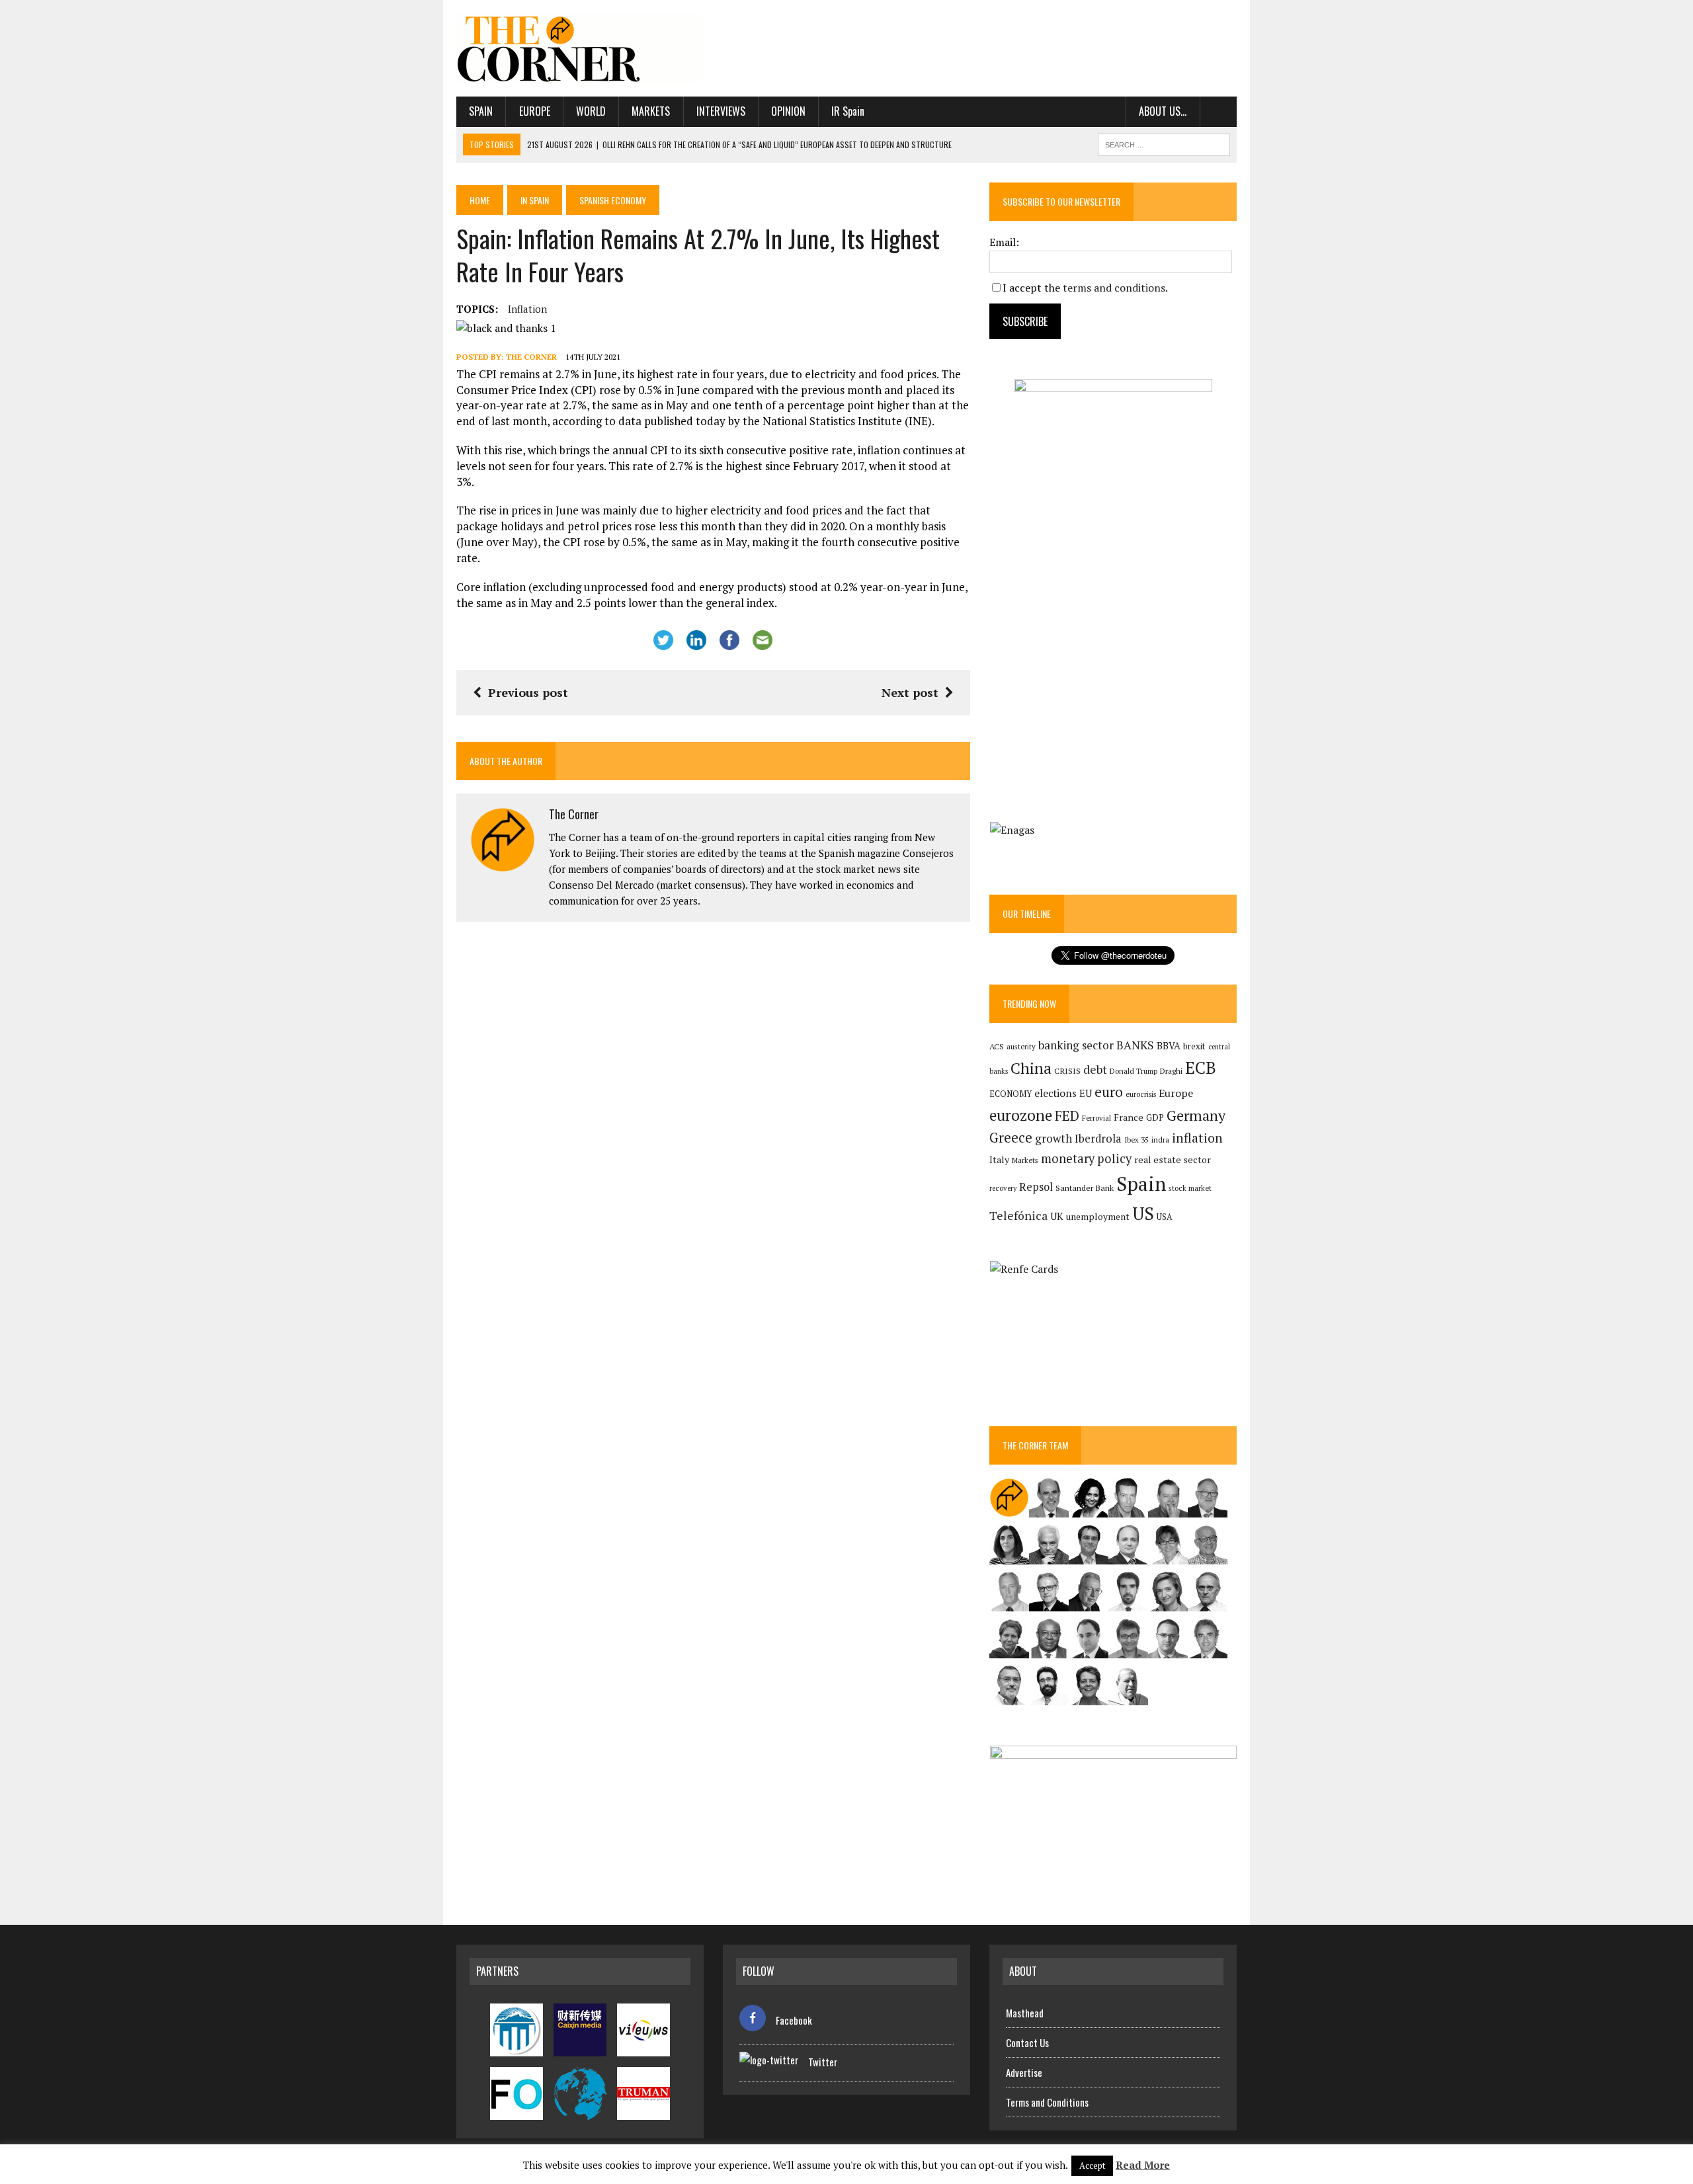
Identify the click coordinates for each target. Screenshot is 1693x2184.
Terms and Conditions (1047, 2102)
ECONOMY (1011, 1094)
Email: (1004, 242)
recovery (1003, 1188)
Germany (1196, 1115)
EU (1086, 1093)
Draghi (1171, 1071)
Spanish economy (613, 200)
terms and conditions (1114, 288)
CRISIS (1067, 1071)
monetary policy (1086, 1158)
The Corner (531, 357)
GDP (1155, 1118)
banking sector (1076, 1045)
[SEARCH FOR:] (1164, 143)
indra (1160, 1140)
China (1031, 1068)
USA (1165, 1217)
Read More (1143, 2165)
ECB (1201, 1068)
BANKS (1135, 1045)
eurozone (1021, 1115)
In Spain (535, 200)
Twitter (823, 2062)
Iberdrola (1098, 1139)
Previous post (528, 692)
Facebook (794, 2020)
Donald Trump (1134, 1071)
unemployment (1098, 1217)
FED (1067, 1116)
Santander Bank (1085, 1188)
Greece (1011, 1138)
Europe (535, 111)
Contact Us (1027, 2042)
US (1143, 1213)
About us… (1163, 111)
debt (1095, 1070)
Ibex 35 (1136, 1140)
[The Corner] (580, 48)
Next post (910, 692)
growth (1053, 1138)
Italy (999, 1159)
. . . (1218, 111)
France (1129, 1117)
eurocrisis (1141, 1094)
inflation (527, 309)
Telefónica (1018, 1216)
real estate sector (1173, 1159)
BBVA (1169, 1046)
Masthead (1025, 2013)
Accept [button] (1092, 2165)
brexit (1194, 1046)
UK (1057, 1216)
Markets (651, 111)
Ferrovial (1096, 1118)
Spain (481, 111)
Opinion (788, 111)
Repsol (1036, 1187)
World (591, 111)
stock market (1190, 1188)
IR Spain (848, 111)
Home (480, 200)
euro (1109, 1092)
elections (1055, 1093)
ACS (997, 1046)
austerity (1021, 1046)
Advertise (1024, 2072)
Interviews (721, 111)
